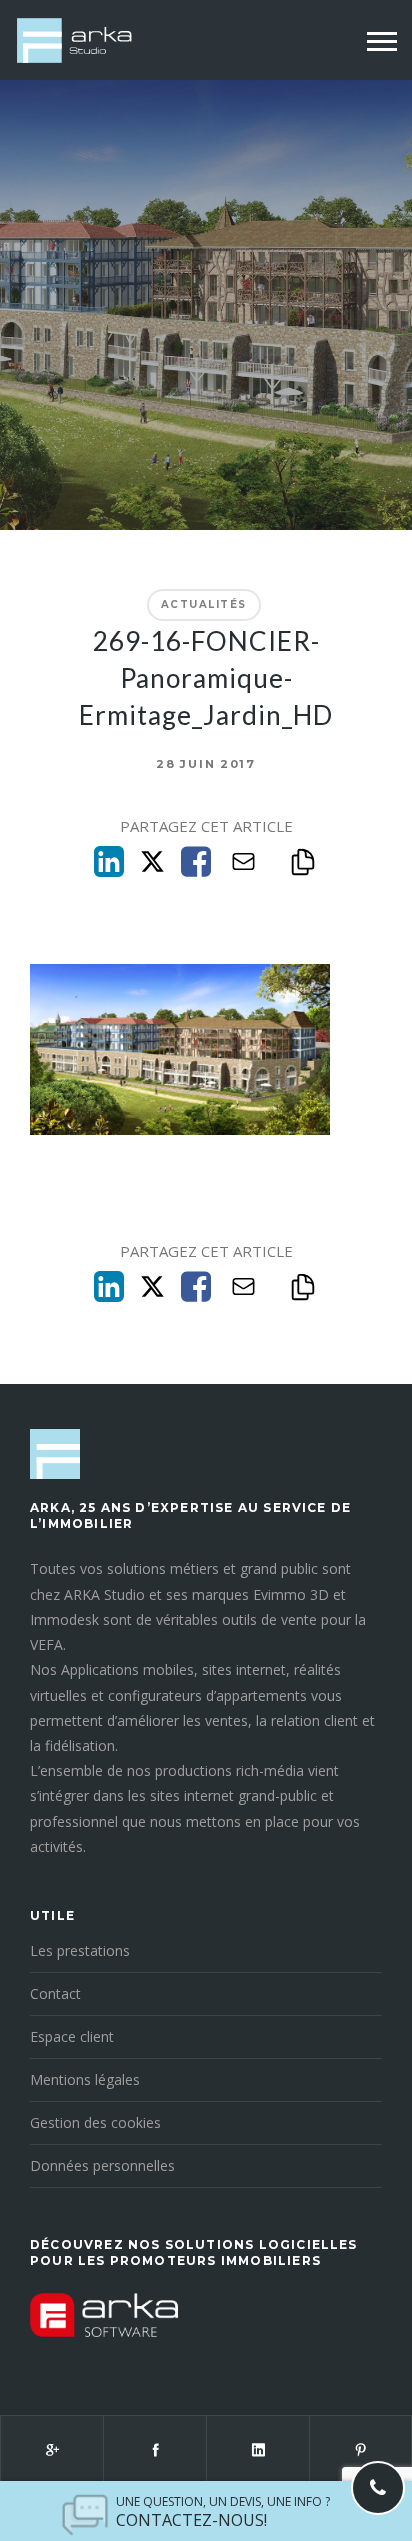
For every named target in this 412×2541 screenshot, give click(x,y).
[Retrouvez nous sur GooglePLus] (51, 2450)
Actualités (204, 604)
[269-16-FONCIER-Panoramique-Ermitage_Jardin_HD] (180, 1129)
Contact (55, 1993)
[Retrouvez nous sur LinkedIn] (257, 2450)
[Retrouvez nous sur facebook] (154, 2450)
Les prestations (80, 1950)
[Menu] (382, 42)
